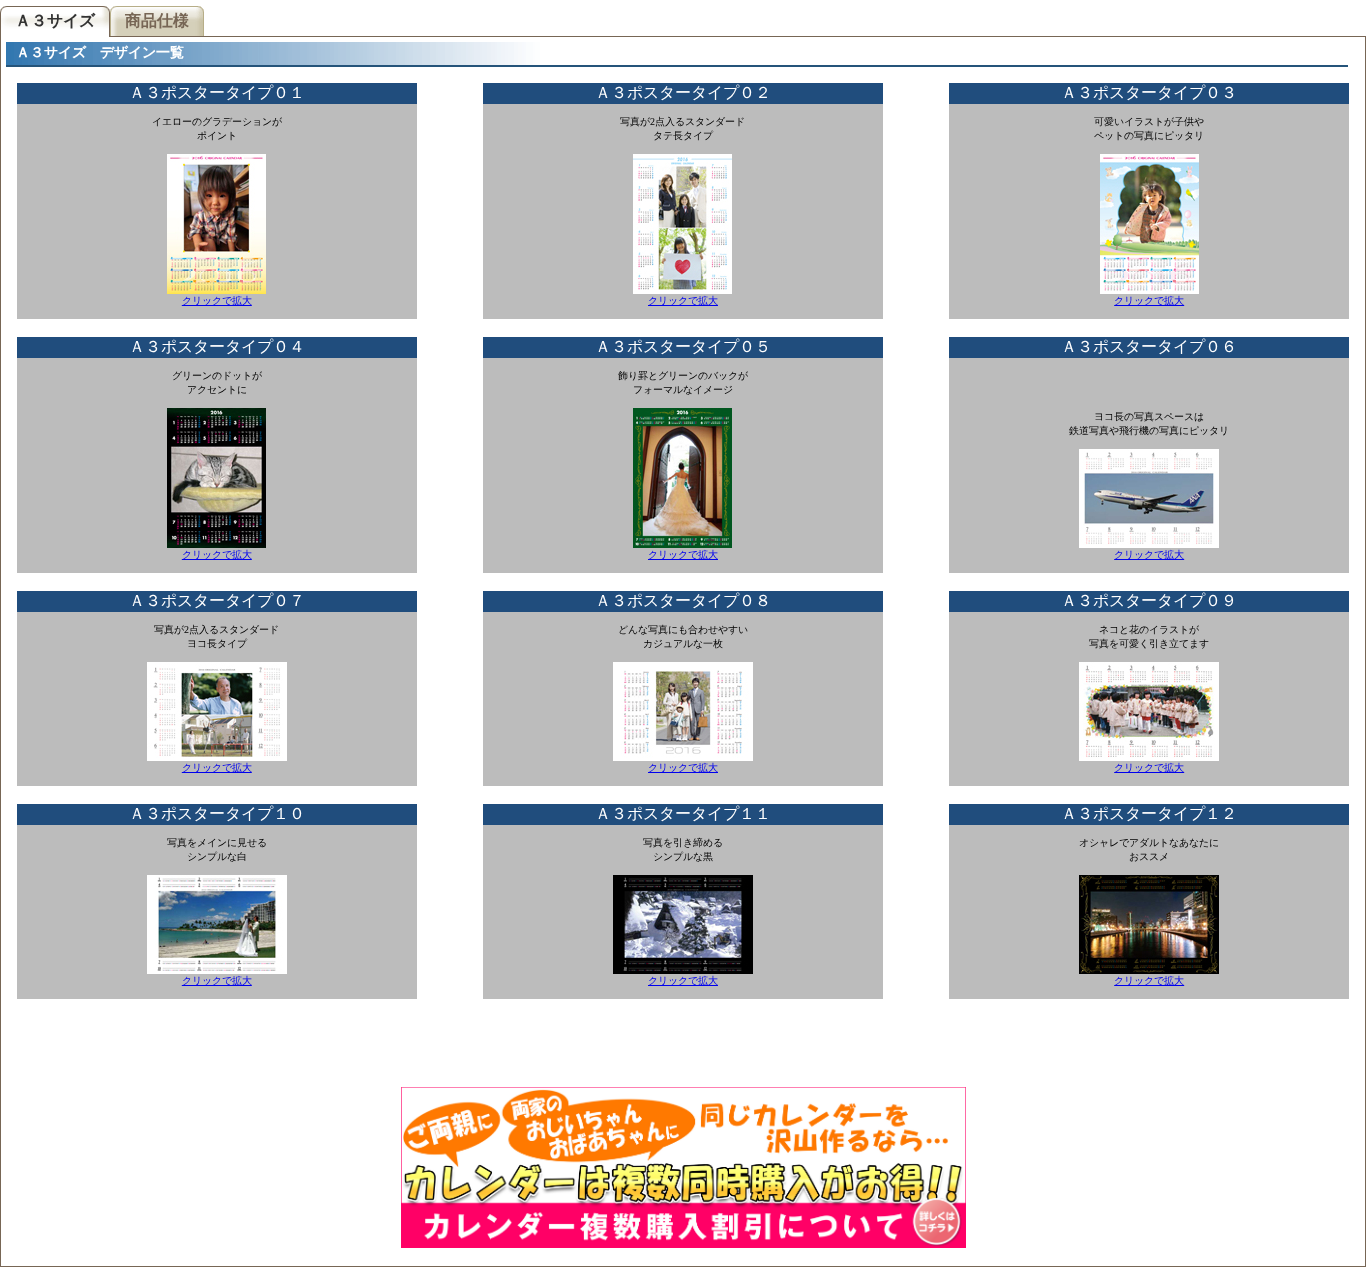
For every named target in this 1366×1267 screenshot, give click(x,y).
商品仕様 (157, 20)
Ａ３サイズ (52, 20)
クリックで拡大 (217, 300)
